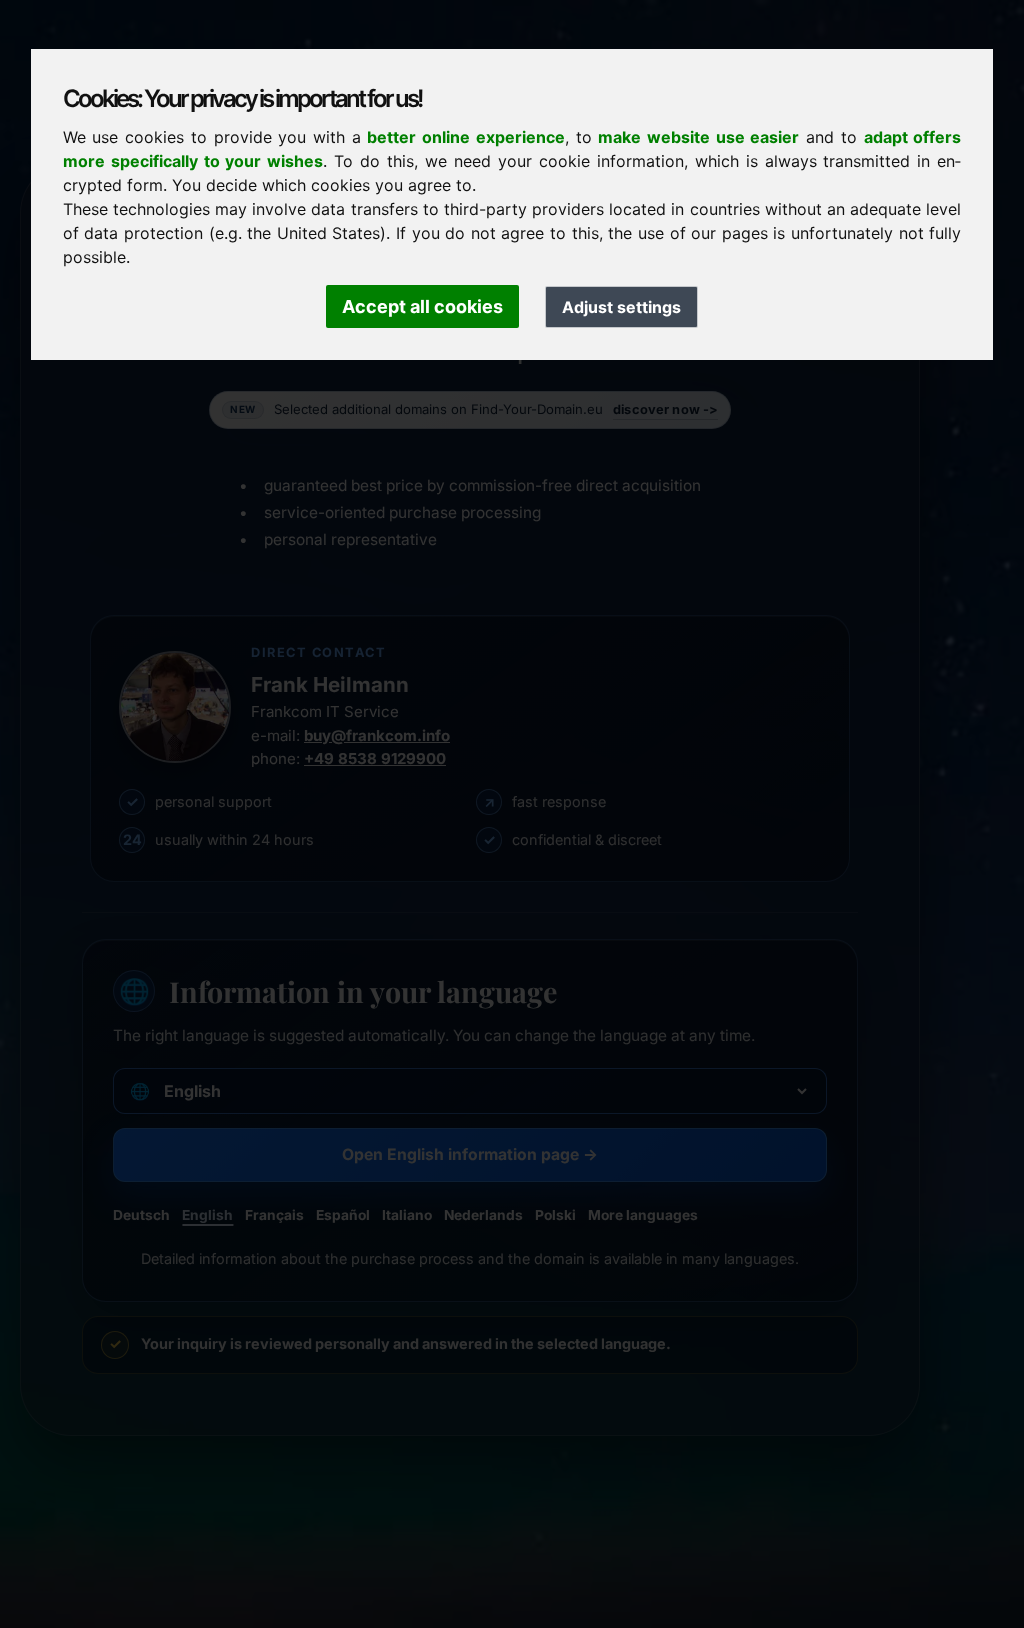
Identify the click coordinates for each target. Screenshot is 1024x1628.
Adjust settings (621, 307)
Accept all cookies (422, 306)
